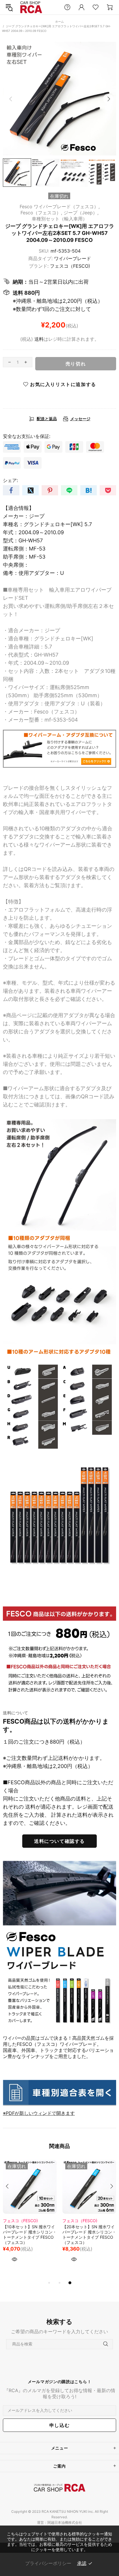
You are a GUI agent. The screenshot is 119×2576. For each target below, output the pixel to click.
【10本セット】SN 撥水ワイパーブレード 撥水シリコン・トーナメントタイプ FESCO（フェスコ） (30, 2234)
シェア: (10, 480)
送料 (39, 339)
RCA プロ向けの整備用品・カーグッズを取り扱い (31, 7)
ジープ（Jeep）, (81, 213)
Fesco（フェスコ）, (41, 213)
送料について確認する (59, 1841)
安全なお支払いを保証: (27, 436)
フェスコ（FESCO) (70, 266)
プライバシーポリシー (48, 2563)
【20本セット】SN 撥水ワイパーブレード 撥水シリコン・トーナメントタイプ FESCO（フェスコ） (89, 2234)
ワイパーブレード (72, 258)
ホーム (59, 21)
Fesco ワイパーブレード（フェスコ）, (60, 206)
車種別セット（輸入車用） (59, 219)
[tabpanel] (30, 2220)
